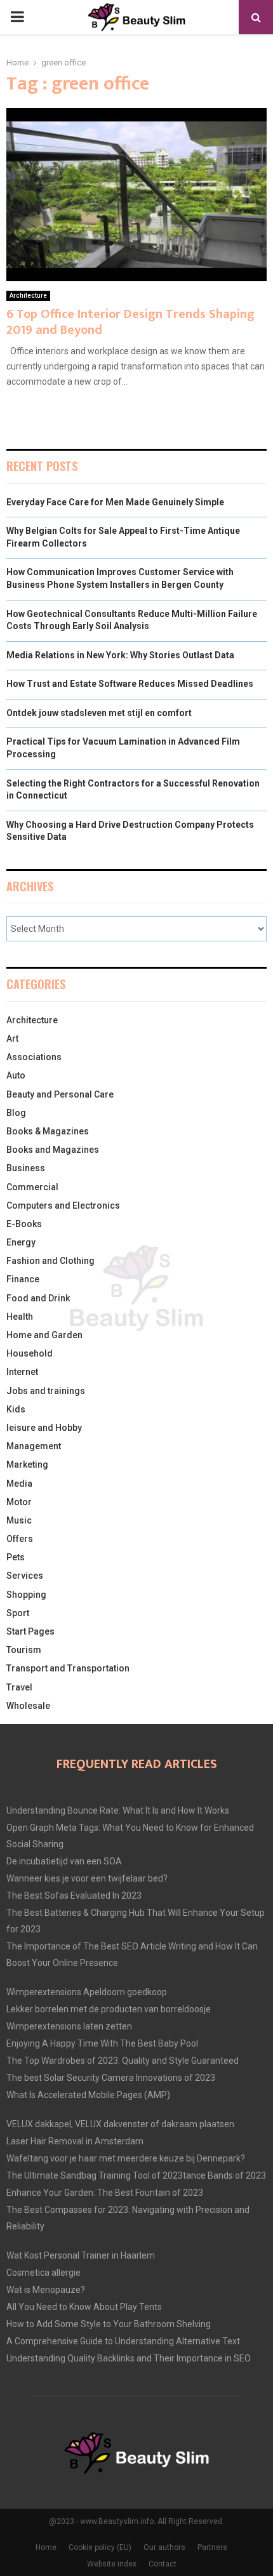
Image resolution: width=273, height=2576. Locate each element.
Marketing (27, 1464)
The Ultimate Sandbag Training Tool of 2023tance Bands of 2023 (136, 2175)
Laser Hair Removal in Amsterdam (75, 2141)
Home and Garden (44, 1335)
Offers (20, 1539)
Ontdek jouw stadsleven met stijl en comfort (99, 713)
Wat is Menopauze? (46, 2290)
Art (12, 1039)
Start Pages (30, 1631)
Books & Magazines (48, 1131)
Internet (22, 1372)
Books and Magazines (53, 1150)
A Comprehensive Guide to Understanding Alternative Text (123, 2341)
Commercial (32, 1187)
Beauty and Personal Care (60, 1094)
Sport (18, 1613)
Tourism (24, 1650)
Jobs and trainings (46, 1391)
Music (19, 1520)
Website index (112, 2564)
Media (19, 1484)
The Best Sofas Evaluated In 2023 (74, 1895)
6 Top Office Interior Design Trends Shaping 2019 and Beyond (130, 322)
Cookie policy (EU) (100, 2547)
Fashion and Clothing (50, 1261)
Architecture (28, 295)
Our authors (164, 2547)
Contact (163, 2564)
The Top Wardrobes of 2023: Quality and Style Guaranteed (123, 2061)
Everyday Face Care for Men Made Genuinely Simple (115, 502)
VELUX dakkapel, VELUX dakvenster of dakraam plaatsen (120, 2124)
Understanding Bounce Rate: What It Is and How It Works (118, 1810)
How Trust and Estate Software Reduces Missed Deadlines (130, 684)
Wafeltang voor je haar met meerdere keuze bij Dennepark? (126, 2158)
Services (25, 1576)
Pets (16, 1557)
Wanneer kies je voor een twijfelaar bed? (87, 1878)
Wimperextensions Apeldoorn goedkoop (87, 1992)
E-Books (24, 1224)
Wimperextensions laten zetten (69, 2026)
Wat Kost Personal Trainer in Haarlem (81, 2255)
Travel (19, 1687)
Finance (23, 1279)
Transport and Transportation (68, 1668)
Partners (212, 2547)
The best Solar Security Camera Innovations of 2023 (111, 2078)
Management (34, 1446)
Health (20, 1317)
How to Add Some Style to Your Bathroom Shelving (109, 2324)
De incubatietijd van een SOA (64, 1861)
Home (46, 2547)
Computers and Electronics (63, 1205)
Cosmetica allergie (43, 2273)
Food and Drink (38, 1298)
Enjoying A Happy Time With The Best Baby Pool (102, 2043)
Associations (34, 1057)
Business (26, 1168)
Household (30, 1353)
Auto (16, 1075)
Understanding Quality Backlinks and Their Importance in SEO (129, 2358)
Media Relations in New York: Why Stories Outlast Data (120, 655)
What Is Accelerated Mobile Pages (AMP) (88, 2095)
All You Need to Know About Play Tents (84, 2307)
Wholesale (28, 1706)
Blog (16, 1113)
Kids (16, 1409)
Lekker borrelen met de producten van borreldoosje (109, 2009)
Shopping (26, 1595)
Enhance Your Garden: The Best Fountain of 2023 (105, 2193)
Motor (19, 1502)
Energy (21, 1242)
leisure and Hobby (44, 1428)
